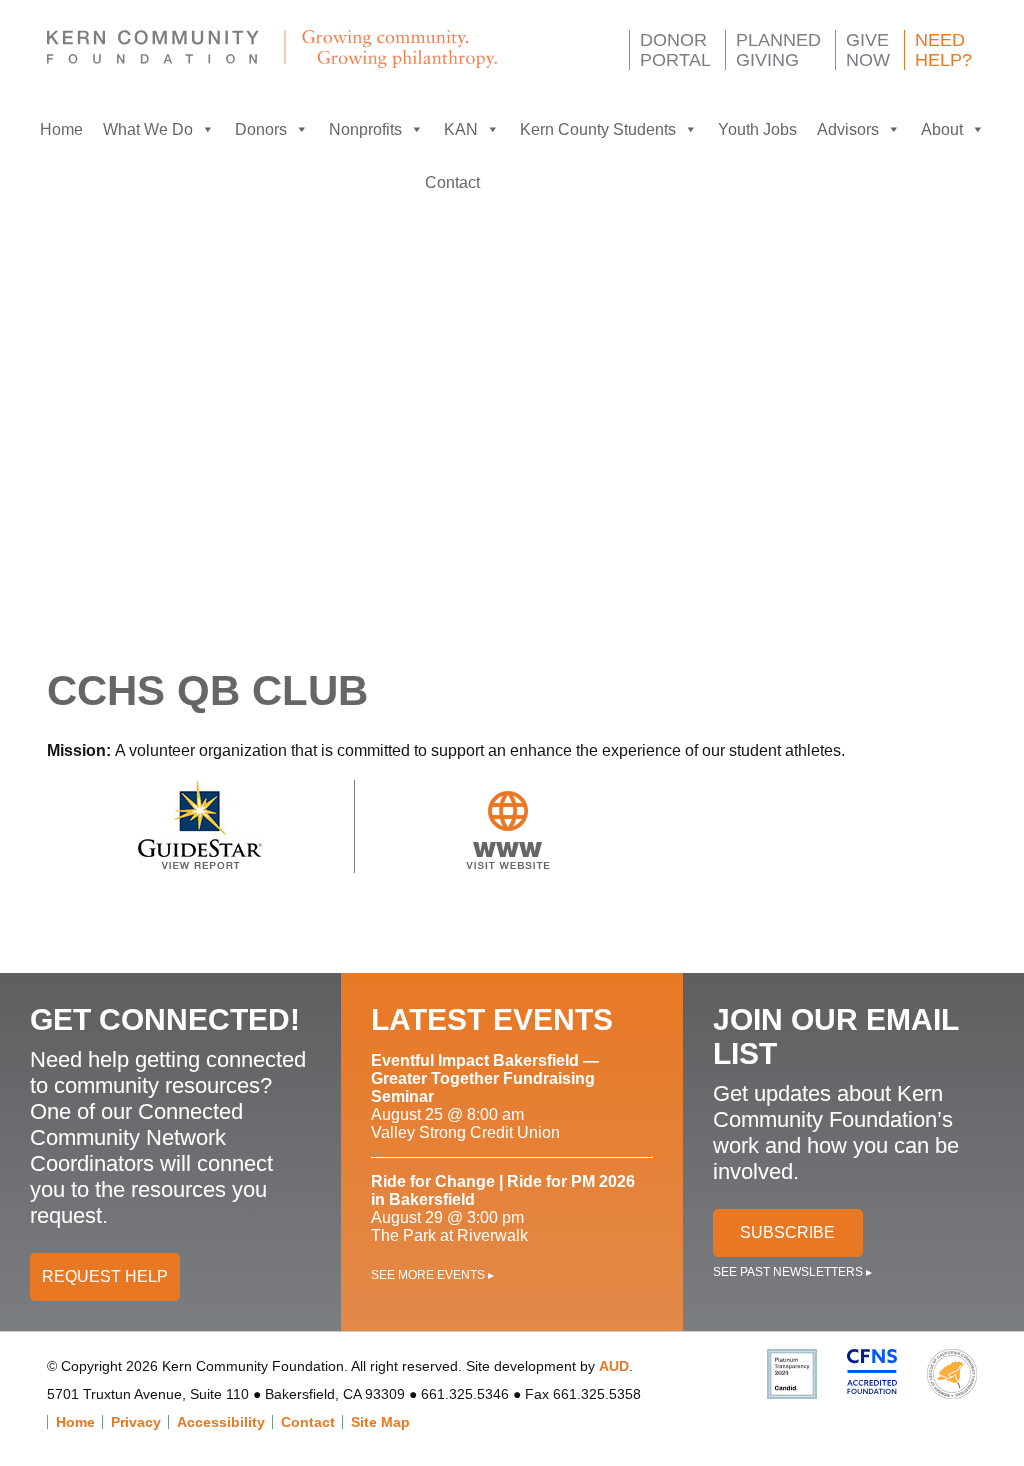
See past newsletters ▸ (792, 1272)
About (942, 129)
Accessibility (221, 1422)
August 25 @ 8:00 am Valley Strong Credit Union (485, 1096)
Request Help (105, 1276)
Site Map (380, 1422)
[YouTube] (590, 182)
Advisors (848, 129)
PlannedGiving (778, 50)
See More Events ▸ (432, 1275)
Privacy (136, 1422)
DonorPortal (675, 50)
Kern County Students (598, 129)
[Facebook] (510, 182)
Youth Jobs (757, 129)
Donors (261, 129)
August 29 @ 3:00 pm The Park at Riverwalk (503, 1208)
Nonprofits (365, 129)
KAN (461, 129)
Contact (452, 182)
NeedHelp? (943, 50)
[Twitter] (550, 182)
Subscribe (787, 1232)
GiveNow (868, 50)
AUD (614, 1366)
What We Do (148, 129)
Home (61, 129)
